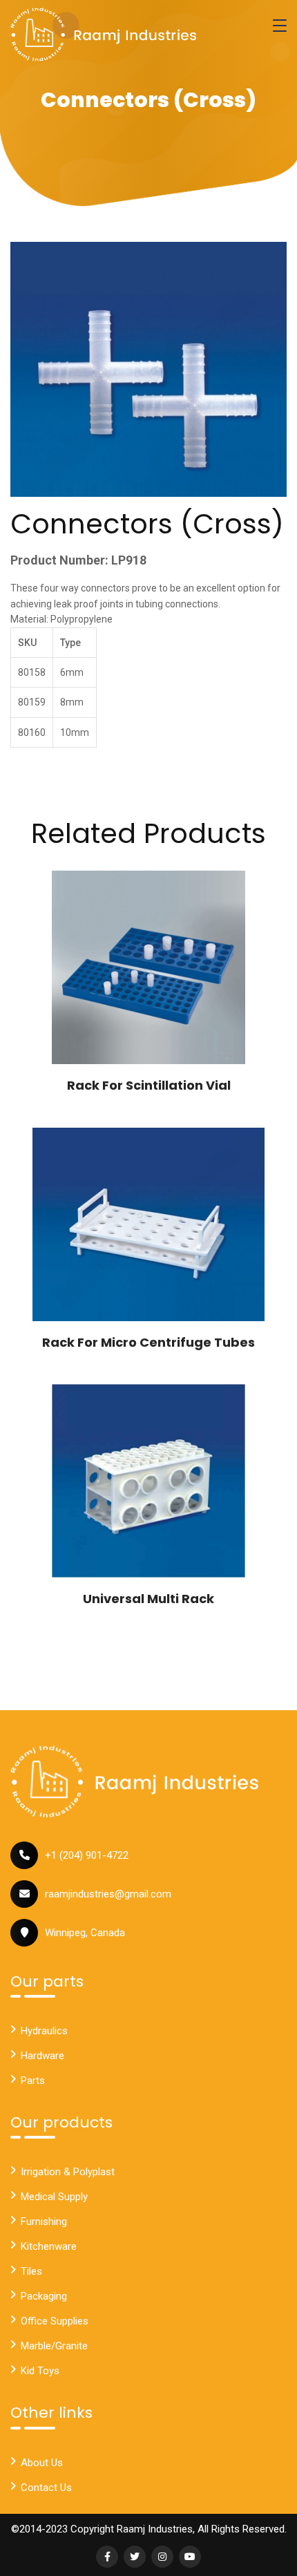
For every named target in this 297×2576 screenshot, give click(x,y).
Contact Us (46, 2488)
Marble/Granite (54, 2346)
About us (42, 2463)
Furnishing (44, 2222)
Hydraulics (44, 2031)
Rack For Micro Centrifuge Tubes (148, 1342)
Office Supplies (55, 2321)
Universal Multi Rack (148, 1599)
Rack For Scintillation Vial (149, 1085)
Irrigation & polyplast (68, 2172)
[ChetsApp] (104, 35)
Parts (33, 2081)
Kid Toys (40, 2371)
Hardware (42, 2056)
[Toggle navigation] (280, 26)
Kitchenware (49, 2246)
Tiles (31, 2271)
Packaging (44, 2296)
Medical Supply (54, 2197)
